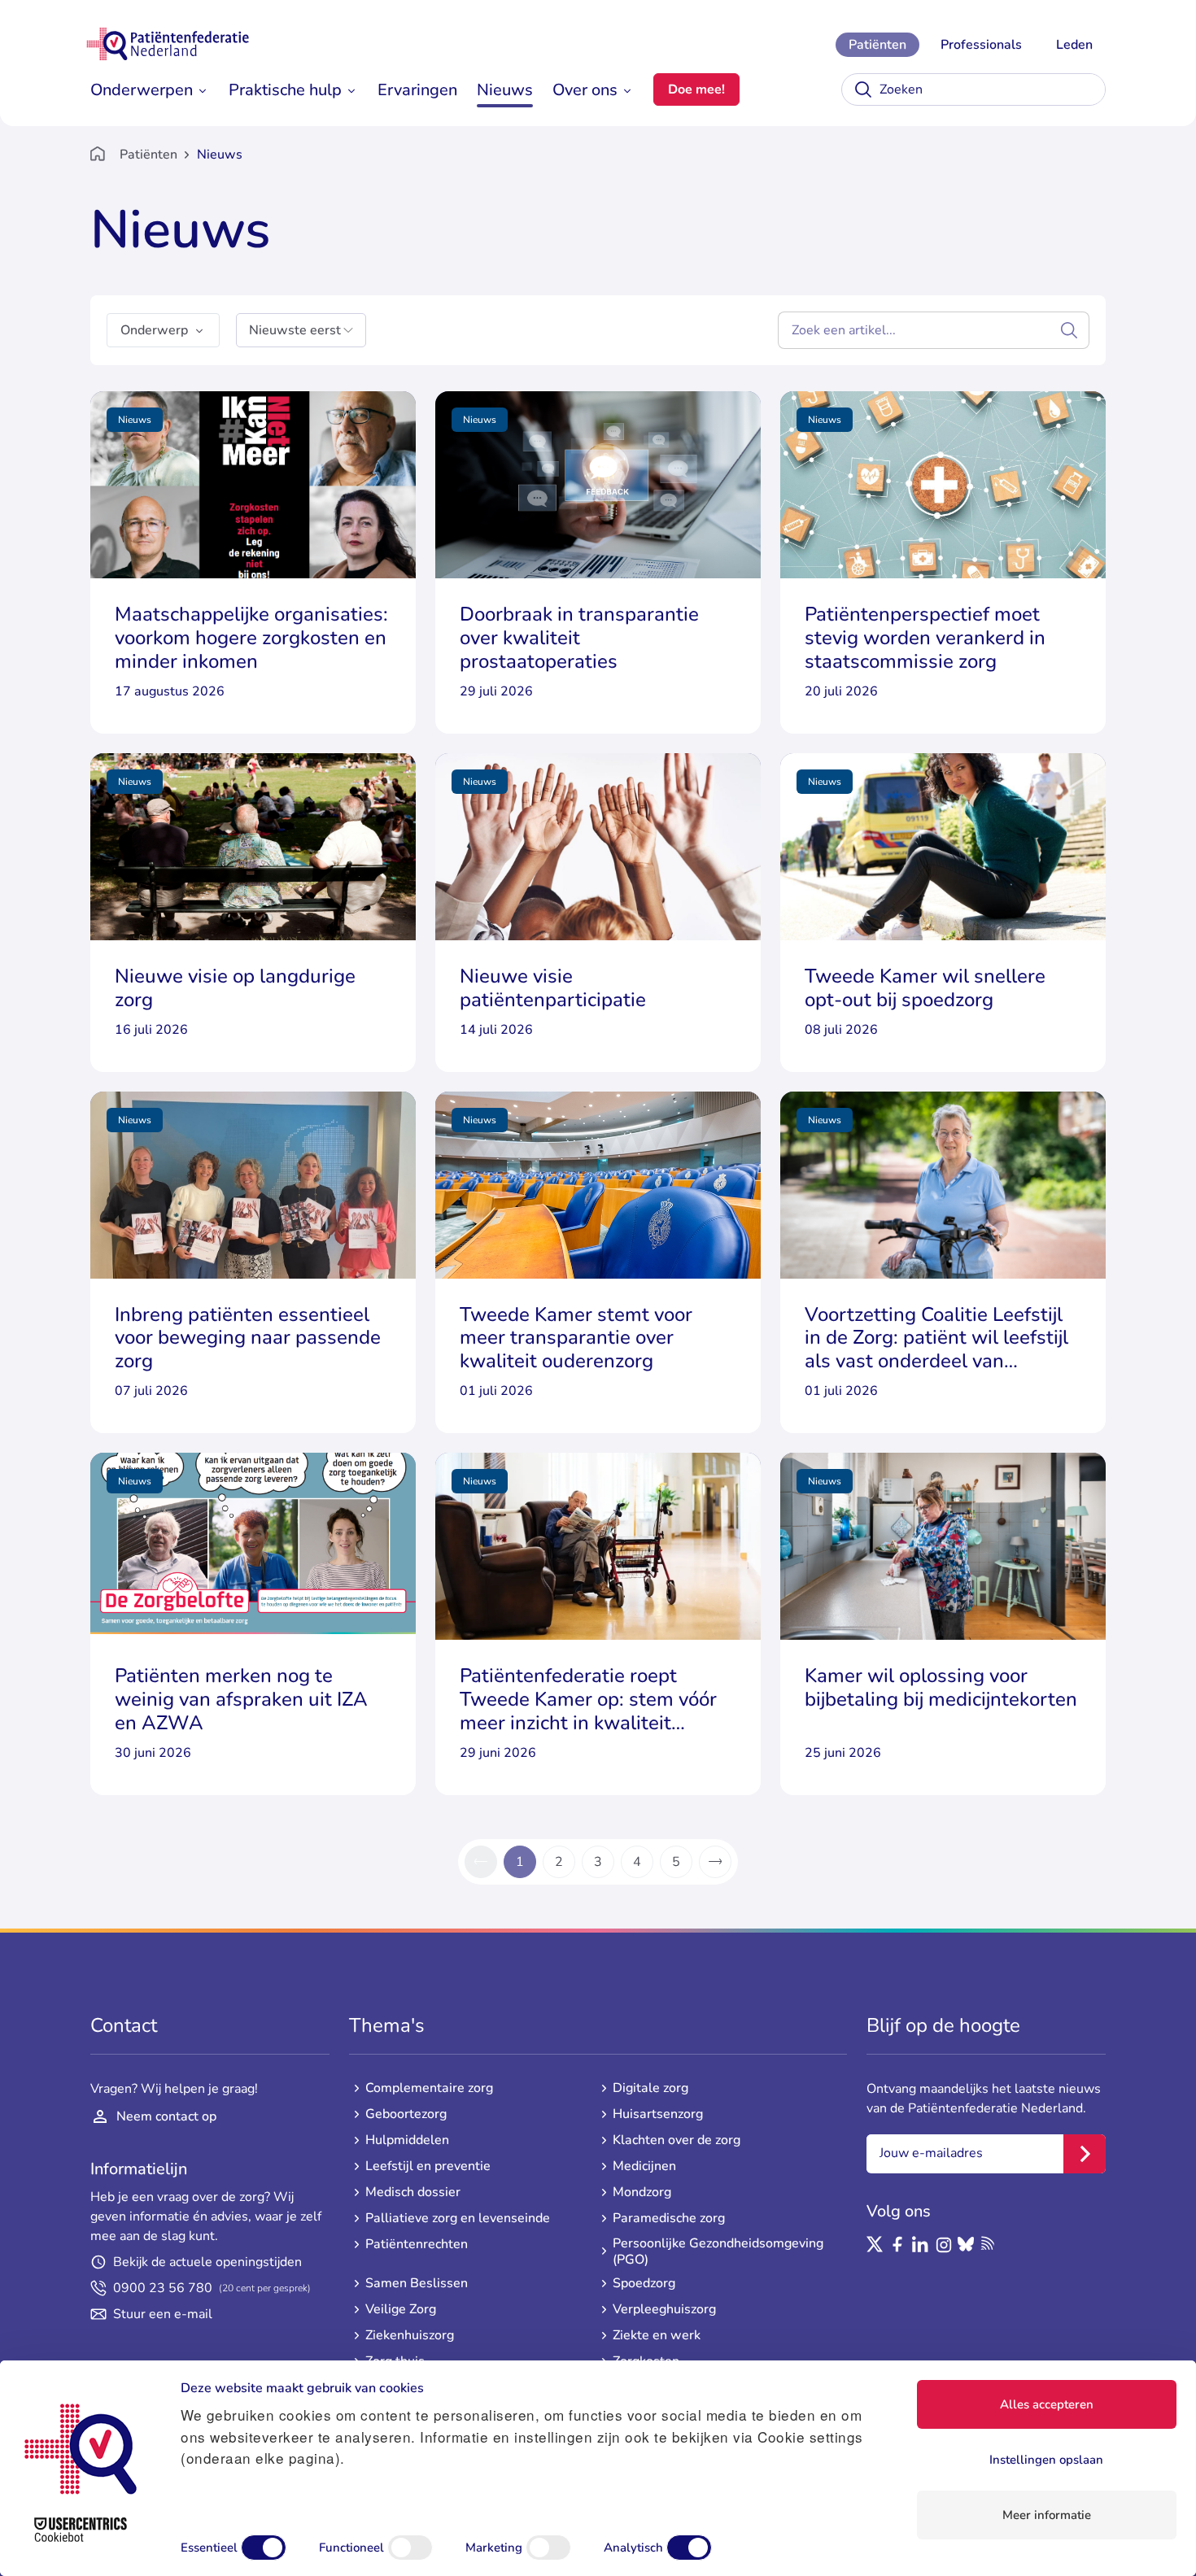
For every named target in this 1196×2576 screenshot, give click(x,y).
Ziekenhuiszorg (410, 2335)
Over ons (585, 90)
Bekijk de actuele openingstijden (207, 2262)
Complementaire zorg (429, 2088)
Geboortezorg (406, 2114)
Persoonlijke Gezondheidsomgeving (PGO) (718, 2251)
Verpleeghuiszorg (664, 2309)
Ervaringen (417, 90)
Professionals (981, 45)
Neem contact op (166, 2116)
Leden (1074, 45)
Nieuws (505, 90)
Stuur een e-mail (163, 2314)
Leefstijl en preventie (428, 2166)
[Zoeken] (863, 89)
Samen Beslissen (417, 2283)
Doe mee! (696, 89)
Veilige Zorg (401, 2309)
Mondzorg (642, 2192)
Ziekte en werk (657, 2335)
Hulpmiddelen (407, 2140)
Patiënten (877, 45)
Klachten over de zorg (677, 2140)
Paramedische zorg (669, 2218)
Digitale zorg (650, 2088)
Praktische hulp (285, 90)
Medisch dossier (413, 2192)
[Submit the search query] (1069, 330)
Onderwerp (154, 330)
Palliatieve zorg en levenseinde (458, 2218)
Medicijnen (644, 2166)
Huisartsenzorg (658, 2114)
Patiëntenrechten (417, 2244)
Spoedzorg (644, 2283)
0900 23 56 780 (212, 2288)
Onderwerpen (142, 90)
